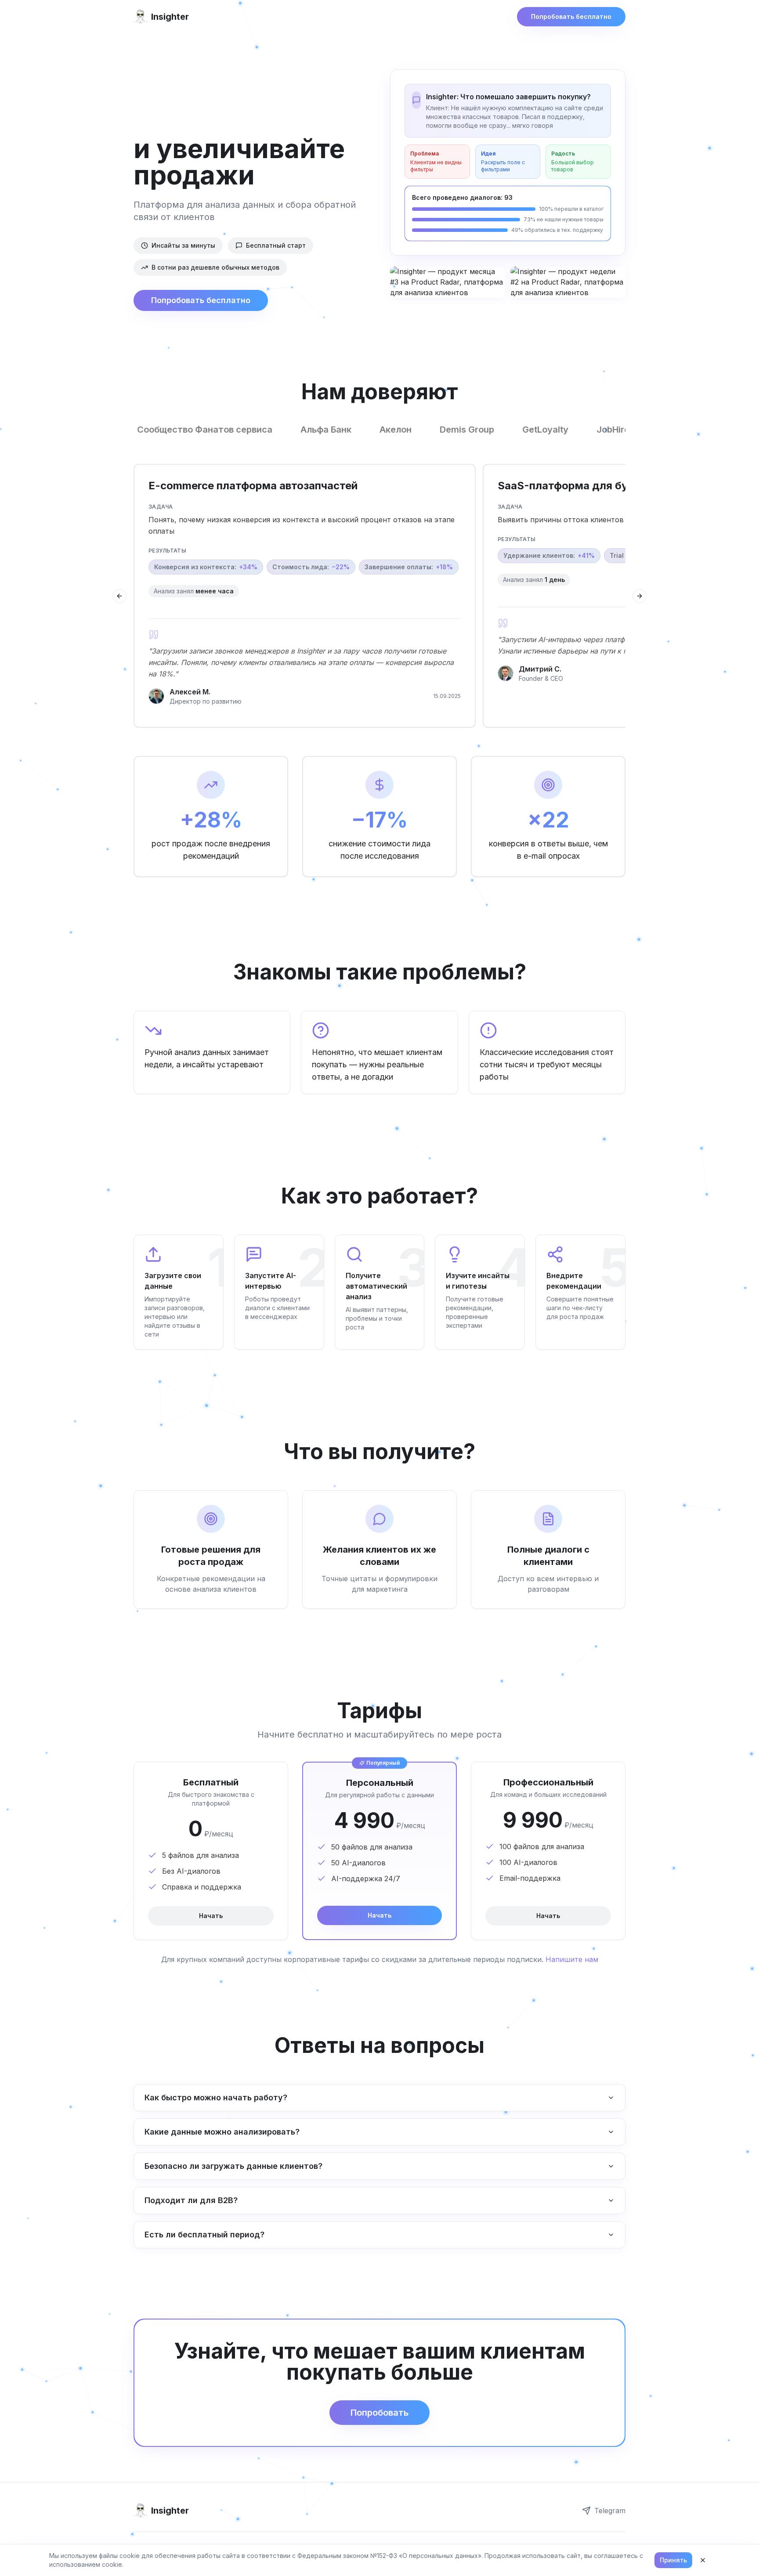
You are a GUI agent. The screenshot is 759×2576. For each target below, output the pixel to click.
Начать (211, 1916)
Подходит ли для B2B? (191, 2200)
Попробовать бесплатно (571, 16)
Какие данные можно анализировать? (222, 2132)
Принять (673, 2560)
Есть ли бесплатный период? (204, 2235)
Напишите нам (572, 1959)
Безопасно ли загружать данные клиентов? (233, 2166)
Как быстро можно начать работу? (216, 2097)
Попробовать (379, 2413)
